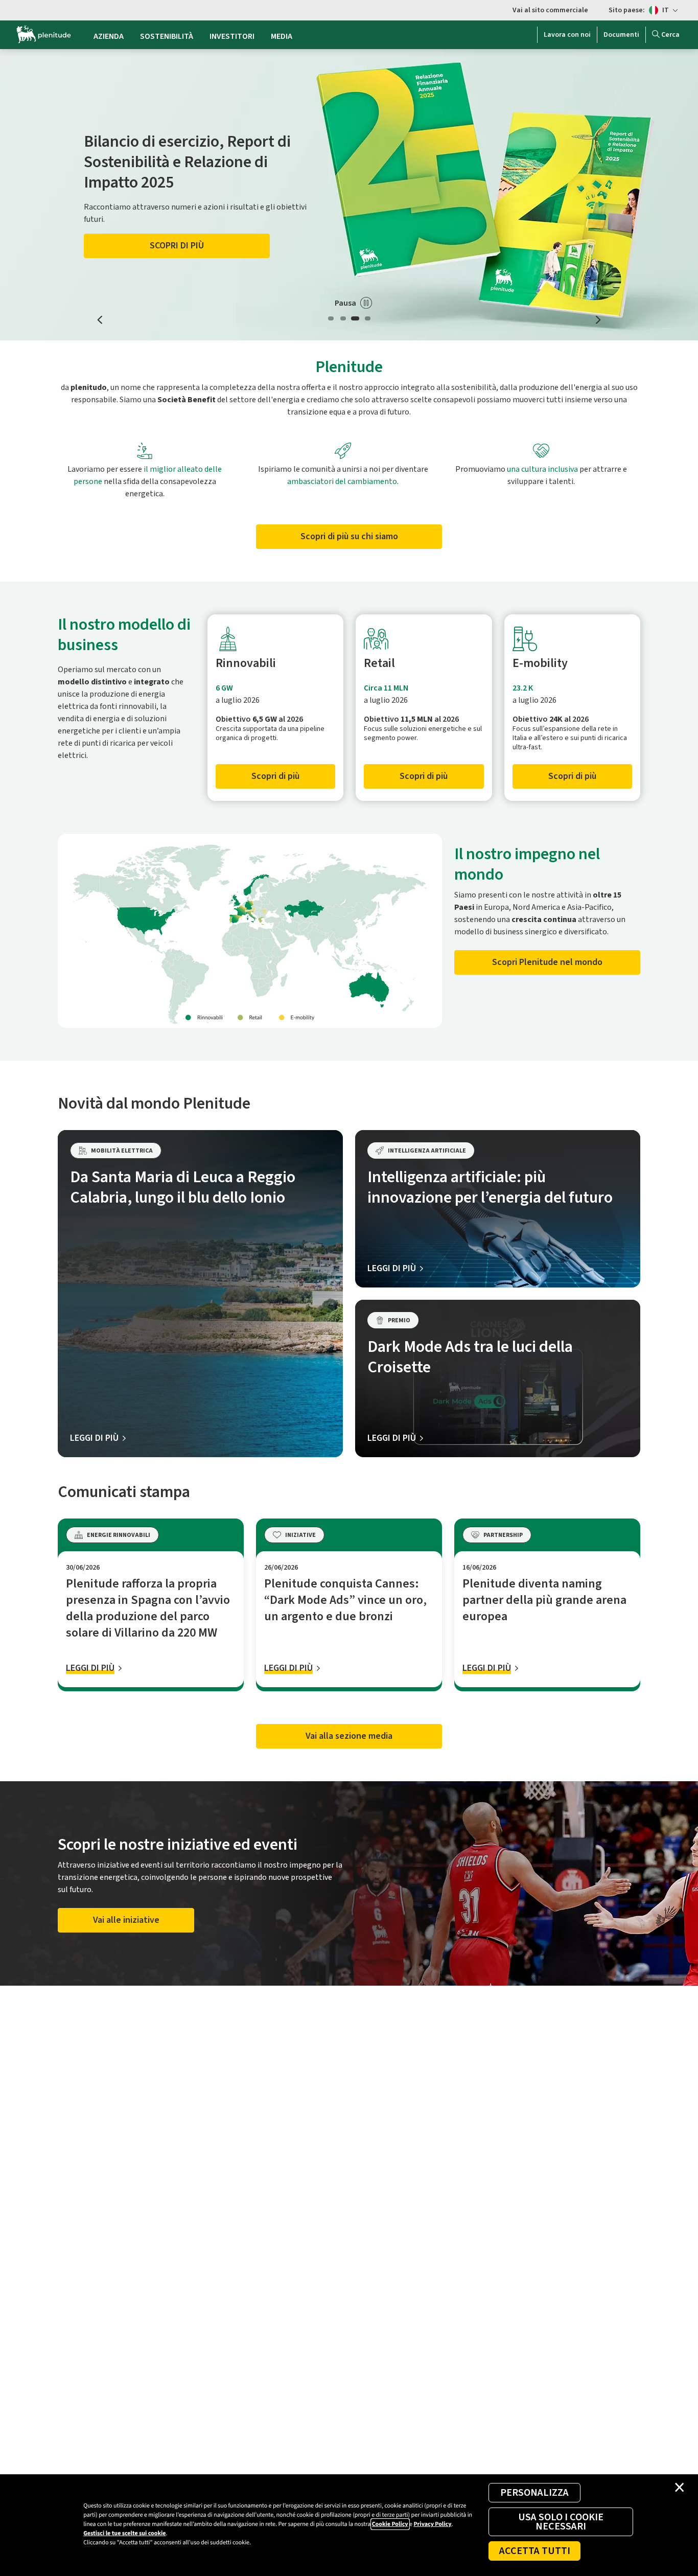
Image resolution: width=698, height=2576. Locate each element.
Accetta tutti (535, 2551)
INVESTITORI (232, 36)
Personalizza (534, 2493)
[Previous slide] (100, 320)
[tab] (331, 318)
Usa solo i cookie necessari (561, 2522)
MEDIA (282, 36)
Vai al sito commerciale (550, 10)
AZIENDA (109, 36)
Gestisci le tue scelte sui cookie (124, 2533)
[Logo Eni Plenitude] (44, 35)
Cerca (670, 35)
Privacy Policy (432, 2524)
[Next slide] (598, 320)
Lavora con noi (567, 35)
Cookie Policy (390, 2524)
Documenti (621, 35)
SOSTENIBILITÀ (167, 36)
